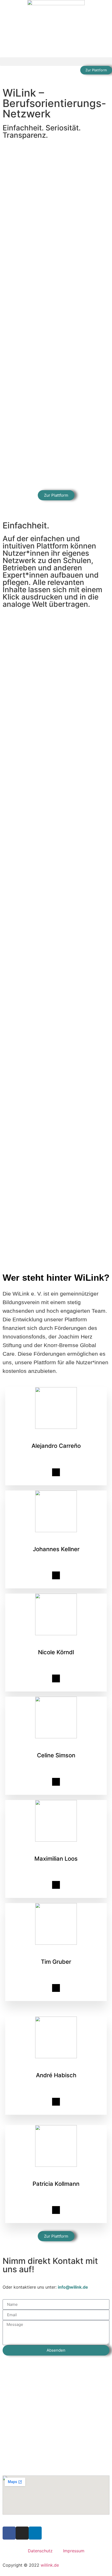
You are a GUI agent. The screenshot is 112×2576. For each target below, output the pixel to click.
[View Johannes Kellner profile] (56, 1532)
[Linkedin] (35, 2533)
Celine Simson (56, 1755)
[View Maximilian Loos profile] (56, 1842)
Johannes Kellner (56, 1549)
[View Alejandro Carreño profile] (56, 1429)
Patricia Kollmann (56, 2184)
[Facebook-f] (9, 2533)
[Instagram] (22, 2533)
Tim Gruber (56, 1962)
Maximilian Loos (56, 1859)
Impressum (74, 2551)
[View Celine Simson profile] (56, 1738)
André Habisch (56, 2075)
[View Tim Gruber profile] (56, 1945)
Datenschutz (40, 2551)
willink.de (50, 2565)
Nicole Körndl (56, 1652)
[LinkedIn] (56, 1472)
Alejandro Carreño (56, 1446)
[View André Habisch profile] (56, 2058)
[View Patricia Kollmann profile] (56, 2167)
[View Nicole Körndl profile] (56, 1635)
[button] (56, 62)
